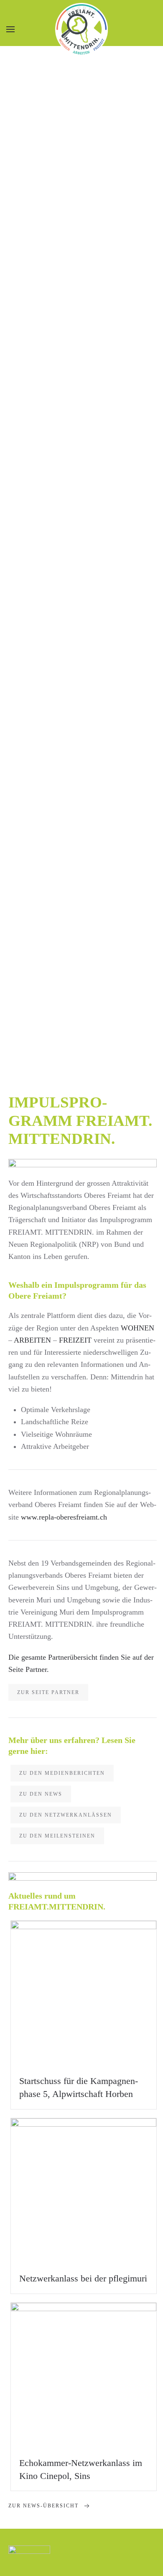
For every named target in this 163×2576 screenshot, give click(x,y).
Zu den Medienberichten (62, 1773)
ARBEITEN (32, 1340)
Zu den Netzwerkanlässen (66, 1815)
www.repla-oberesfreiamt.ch (64, 1517)
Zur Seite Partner (48, 1692)
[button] (10, 29)
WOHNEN (138, 1328)
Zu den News (41, 1794)
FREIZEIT (75, 1340)
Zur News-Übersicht (43, 2506)
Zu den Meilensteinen (57, 1836)
